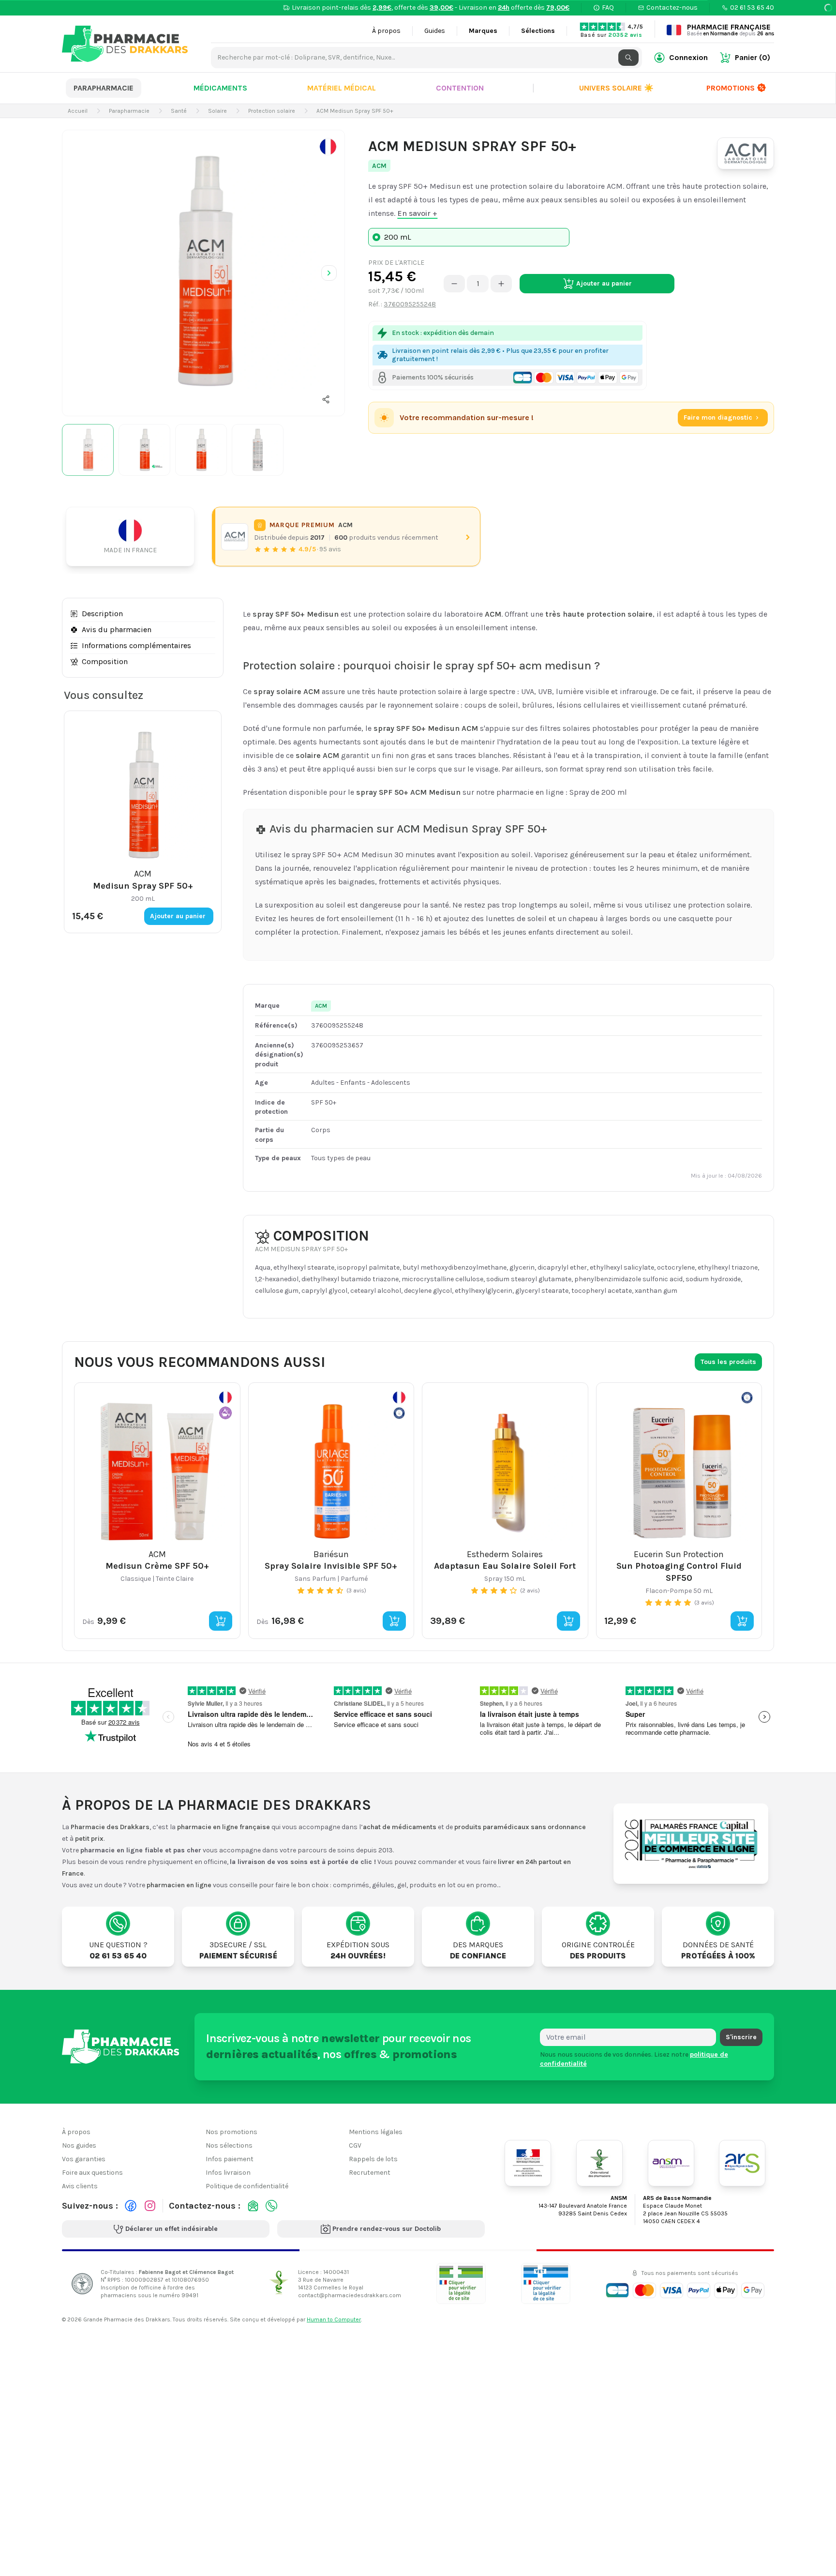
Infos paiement (230, 2159)
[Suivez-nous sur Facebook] (131, 2206)
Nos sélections (229, 2145)
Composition (105, 661)
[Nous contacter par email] (253, 2206)
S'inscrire (741, 2037)
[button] (326, 399)
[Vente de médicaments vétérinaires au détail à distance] (546, 2283)
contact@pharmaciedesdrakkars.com (350, 2295)
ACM (379, 166)
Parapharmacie (104, 88)
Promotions (731, 88)
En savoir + (417, 213)
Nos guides (79, 2145)
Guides (435, 31)
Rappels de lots (373, 2159)
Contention (460, 88)
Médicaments (220, 88)
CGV (355, 2145)
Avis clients (80, 2186)
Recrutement (370, 2173)
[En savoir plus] (328, 147)
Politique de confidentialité (247, 2186)
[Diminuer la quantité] (454, 284)
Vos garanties (84, 2159)
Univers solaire (616, 88)
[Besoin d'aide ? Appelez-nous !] (271, 2206)
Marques (483, 31)
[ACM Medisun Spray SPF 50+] (203, 271)
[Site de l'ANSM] (671, 2163)
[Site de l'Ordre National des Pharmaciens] (599, 2163)
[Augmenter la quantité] (501, 284)
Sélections (538, 31)
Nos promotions (231, 2132)
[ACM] (746, 153)
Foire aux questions (92, 2173)
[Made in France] (134, 537)
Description (102, 614)
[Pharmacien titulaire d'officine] (461, 2283)
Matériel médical (342, 88)
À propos (386, 31)
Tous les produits (728, 1362)
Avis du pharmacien (117, 629)
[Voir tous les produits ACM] (235, 537)
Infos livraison (228, 2173)
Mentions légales (376, 2132)
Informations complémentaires (136, 645)
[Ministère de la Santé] (528, 2163)
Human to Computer (334, 2319)
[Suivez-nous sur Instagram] (150, 2206)
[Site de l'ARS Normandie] (742, 2163)
